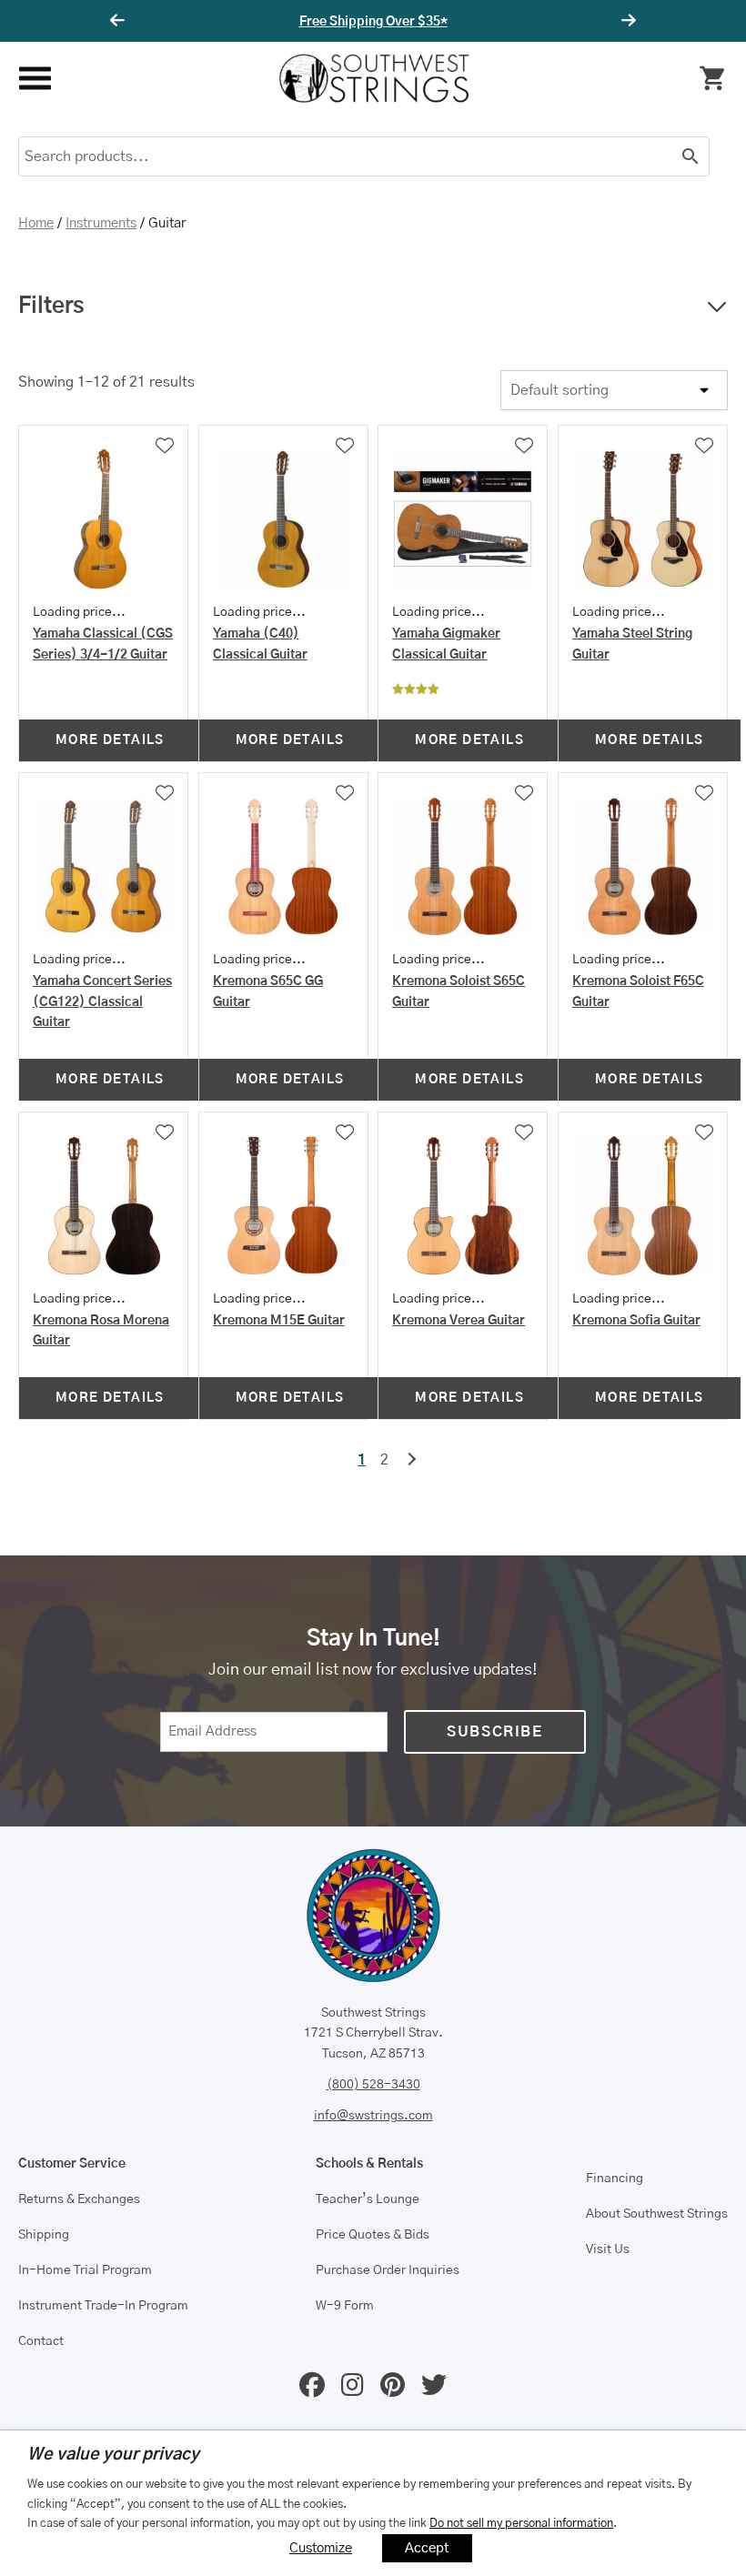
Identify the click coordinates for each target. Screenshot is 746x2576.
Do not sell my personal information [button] (521, 2523)
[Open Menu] (34, 79)
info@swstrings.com (373, 2116)
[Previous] (120, 21)
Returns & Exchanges (79, 2199)
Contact (41, 2341)
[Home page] (374, 78)
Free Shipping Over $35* (373, 22)
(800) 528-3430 (373, 2085)
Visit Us (608, 2249)
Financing (615, 2179)
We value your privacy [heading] (113, 2455)
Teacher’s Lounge (368, 2199)
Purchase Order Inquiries (388, 2270)
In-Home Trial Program (85, 2270)
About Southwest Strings (657, 2214)
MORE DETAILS (110, 740)
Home (36, 223)
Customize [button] (321, 2548)
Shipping (44, 2235)
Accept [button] (427, 2548)
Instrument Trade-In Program (103, 2306)
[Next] (626, 21)
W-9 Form (345, 2306)
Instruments (101, 223)
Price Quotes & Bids (373, 2235)
